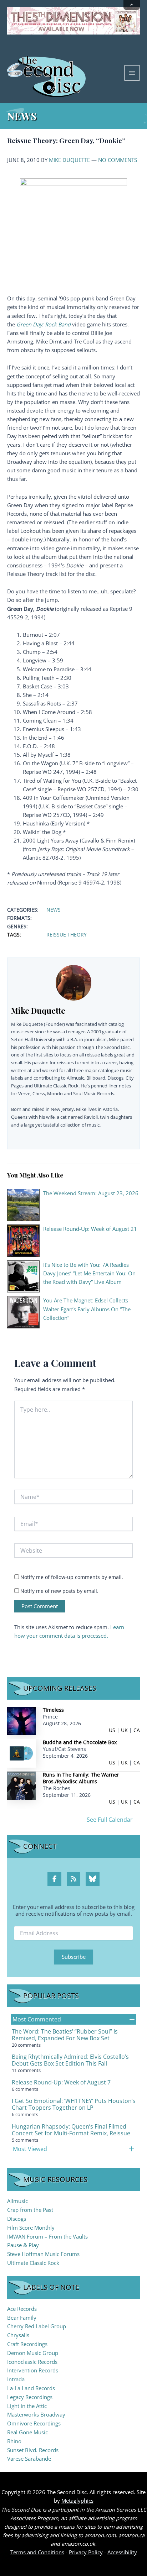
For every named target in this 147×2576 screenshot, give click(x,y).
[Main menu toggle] (132, 73)
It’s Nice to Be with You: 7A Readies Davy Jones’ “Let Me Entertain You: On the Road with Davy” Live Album (89, 1273)
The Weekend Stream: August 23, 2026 (91, 1193)
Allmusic (17, 2201)
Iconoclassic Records (32, 2362)
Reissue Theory (67, 935)
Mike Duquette (69, 160)
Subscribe (74, 1957)
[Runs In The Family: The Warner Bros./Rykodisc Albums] (21, 1785)
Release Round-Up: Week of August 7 (61, 2082)
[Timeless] (21, 1720)
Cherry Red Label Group (37, 2326)
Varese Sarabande (29, 2459)
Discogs (17, 2219)
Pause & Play (23, 2245)
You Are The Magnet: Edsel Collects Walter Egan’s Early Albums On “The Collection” (87, 1309)
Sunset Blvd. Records (33, 2450)
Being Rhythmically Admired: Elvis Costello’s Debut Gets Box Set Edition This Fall (70, 2060)
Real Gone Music (27, 2432)
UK (124, 1730)
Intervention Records (33, 2370)
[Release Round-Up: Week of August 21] (23, 1240)
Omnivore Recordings (34, 2423)
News (54, 910)
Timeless (53, 1710)
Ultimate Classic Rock (33, 2263)
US (112, 1730)
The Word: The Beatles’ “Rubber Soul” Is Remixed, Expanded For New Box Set (65, 2035)
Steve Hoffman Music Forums (43, 2254)
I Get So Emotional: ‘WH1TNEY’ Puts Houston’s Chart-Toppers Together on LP (74, 2104)
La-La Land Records (31, 2388)
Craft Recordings (27, 2344)
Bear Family (22, 2318)
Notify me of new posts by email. (59, 1591)
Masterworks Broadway (36, 2414)
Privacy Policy (86, 2552)
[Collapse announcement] (132, 5)
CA (137, 1730)
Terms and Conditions (37, 2552)
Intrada (16, 2379)
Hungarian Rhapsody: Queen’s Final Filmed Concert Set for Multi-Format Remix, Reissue (71, 2130)
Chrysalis (18, 2335)
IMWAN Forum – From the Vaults (47, 2236)
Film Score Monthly (31, 2228)
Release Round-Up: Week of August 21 (90, 1229)
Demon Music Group (33, 2353)
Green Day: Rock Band (44, 324)
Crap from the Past (30, 2210)
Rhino (14, 2441)
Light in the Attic (27, 2406)
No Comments (118, 160)
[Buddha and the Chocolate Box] (21, 1753)
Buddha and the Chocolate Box (80, 1742)
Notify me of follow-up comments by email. (72, 1577)
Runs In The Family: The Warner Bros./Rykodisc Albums (81, 1778)
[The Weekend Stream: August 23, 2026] (23, 1204)
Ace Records (22, 2309)
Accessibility (122, 2552)
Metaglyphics (77, 2501)
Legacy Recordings (30, 2397)
